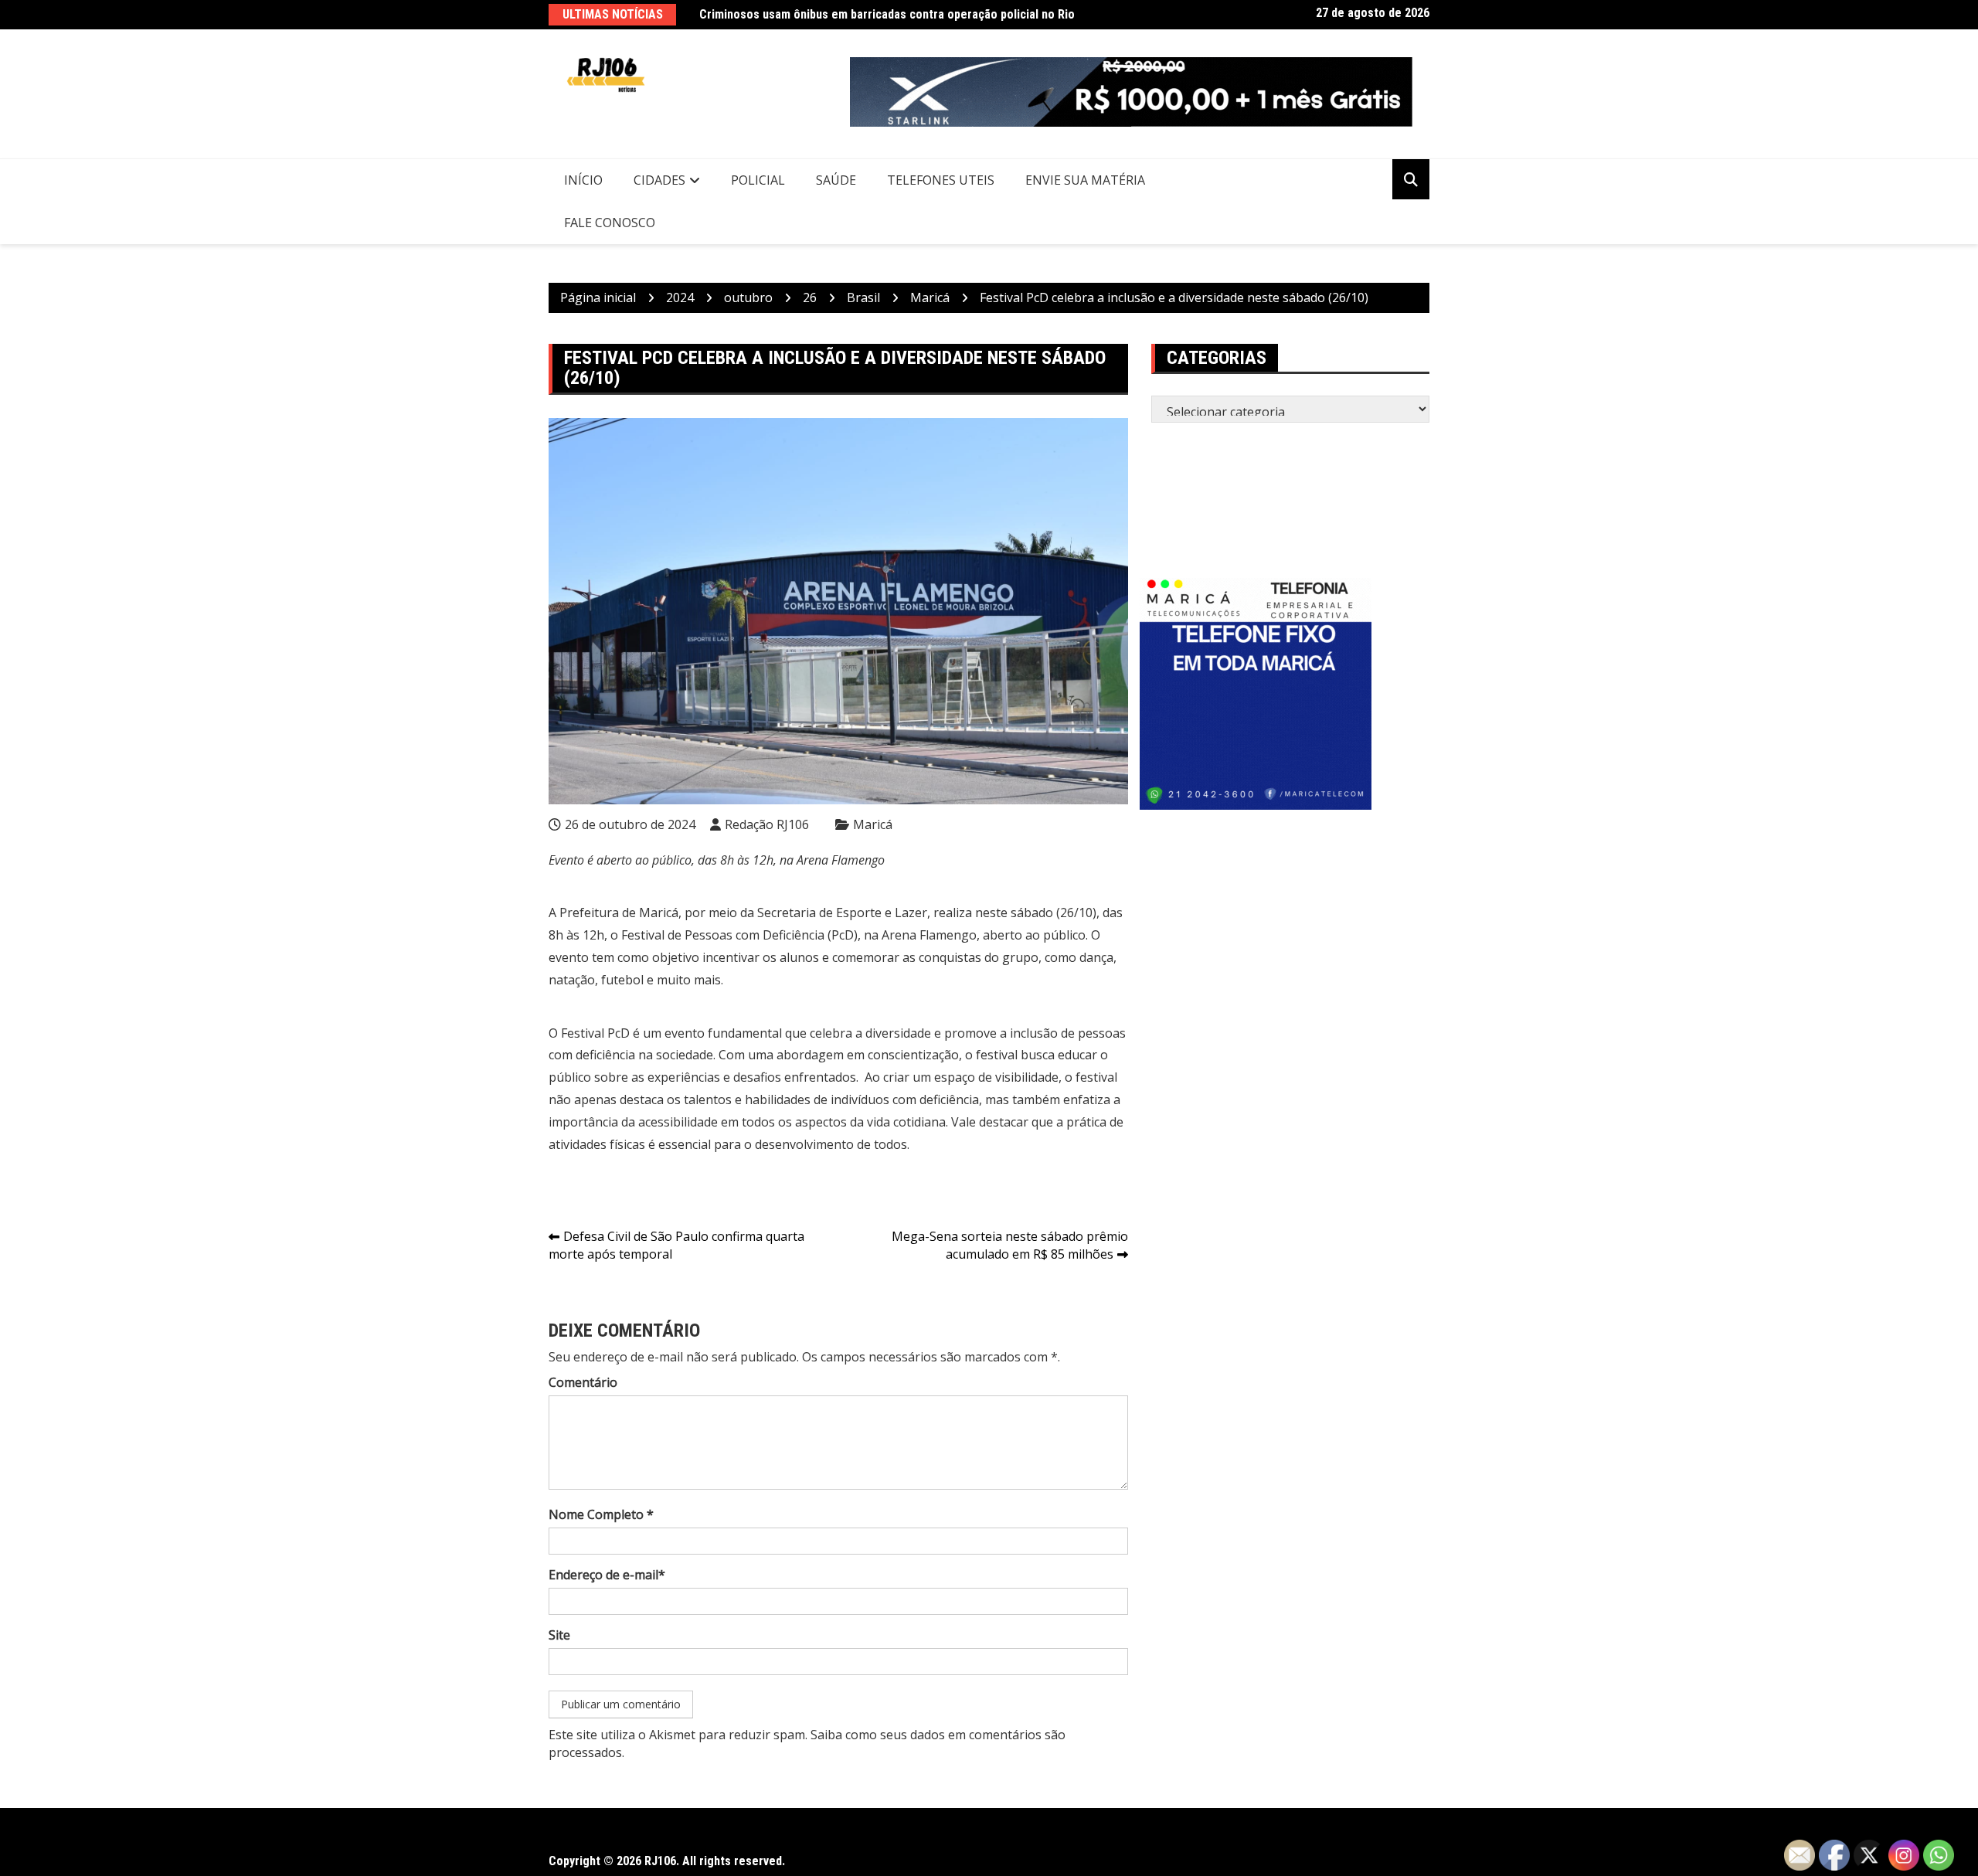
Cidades (659, 180)
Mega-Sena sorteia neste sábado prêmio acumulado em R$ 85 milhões (1010, 1245)
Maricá (873, 824)
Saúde (836, 180)
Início (583, 180)
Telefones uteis (941, 180)
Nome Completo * (601, 1514)
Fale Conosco (610, 223)
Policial (758, 180)
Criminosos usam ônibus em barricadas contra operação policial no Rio (887, 14)
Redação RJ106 (767, 824)
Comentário (583, 1382)
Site (559, 1635)
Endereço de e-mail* (607, 1575)
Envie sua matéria (1085, 180)
